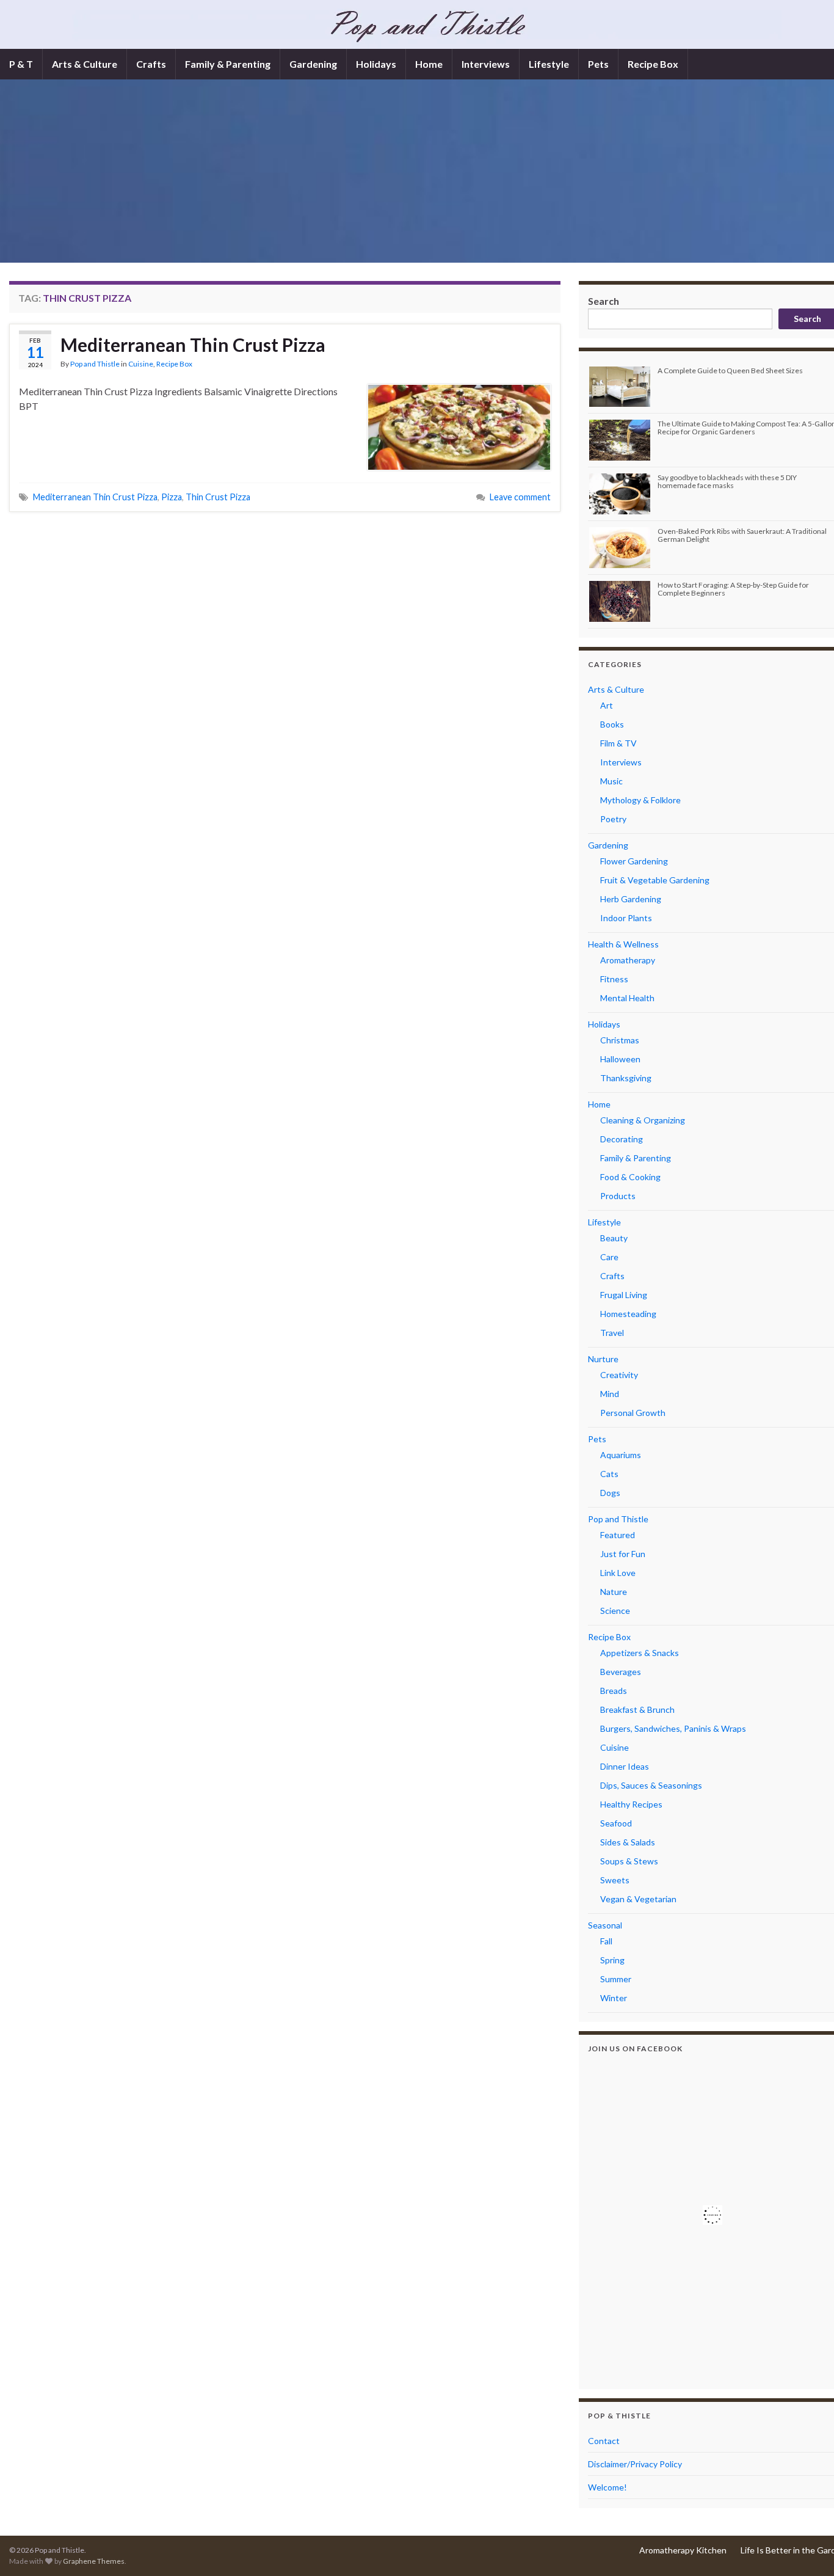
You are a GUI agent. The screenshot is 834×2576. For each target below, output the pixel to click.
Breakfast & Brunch (637, 1709)
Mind (610, 1394)
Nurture (603, 1359)
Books (612, 724)
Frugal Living (624, 1295)
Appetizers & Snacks (640, 1653)
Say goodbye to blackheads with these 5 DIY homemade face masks (727, 481)
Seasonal (605, 1925)
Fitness (614, 979)
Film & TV (618, 743)
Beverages (621, 1672)
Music (611, 781)
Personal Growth (633, 1413)
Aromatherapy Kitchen (683, 2550)
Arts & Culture (85, 64)
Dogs (610, 1493)
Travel (612, 1333)
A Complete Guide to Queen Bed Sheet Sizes (730, 370)
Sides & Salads (628, 1842)
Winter (614, 1998)
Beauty (614, 1238)
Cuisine (141, 364)
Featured (618, 1535)
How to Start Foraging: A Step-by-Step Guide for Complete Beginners (733, 589)
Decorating (622, 1139)
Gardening (313, 64)
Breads (614, 1691)
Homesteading (628, 1314)
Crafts (151, 64)
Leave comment (520, 497)
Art (607, 705)
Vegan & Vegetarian (638, 1899)
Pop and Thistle (95, 364)
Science (615, 1611)
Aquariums (621, 1455)
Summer (616, 1979)
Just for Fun (623, 1554)
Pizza (172, 497)
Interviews (486, 64)
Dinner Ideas (625, 1766)
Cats (609, 1474)
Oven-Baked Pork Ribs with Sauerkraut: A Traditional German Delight (742, 535)
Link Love (618, 1573)
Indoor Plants (626, 918)
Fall (606, 1941)
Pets (598, 64)
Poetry (613, 819)
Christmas (620, 1040)
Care (609, 1257)
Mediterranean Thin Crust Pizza (193, 345)
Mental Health (627, 998)
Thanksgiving (626, 1078)
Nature (614, 1592)
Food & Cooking (630, 1177)
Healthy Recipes (631, 1804)
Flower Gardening (634, 861)
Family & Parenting (228, 64)
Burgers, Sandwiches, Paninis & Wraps (673, 1728)
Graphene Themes (94, 2561)
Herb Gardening (631, 899)
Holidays (376, 64)
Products (618, 1196)
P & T (21, 64)
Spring (612, 1960)
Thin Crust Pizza (218, 497)
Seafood (616, 1823)
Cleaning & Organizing (643, 1120)
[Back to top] (807, 2549)
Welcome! (607, 2487)
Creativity (619, 1375)
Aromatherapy (628, 960)
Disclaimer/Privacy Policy (635, 2464)
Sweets (615, 1880)
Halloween (620, 1059)
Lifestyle (549, 64)
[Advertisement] (427, 171)
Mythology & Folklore (640, 800)
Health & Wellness (623, 944)
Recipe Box (653, 64)
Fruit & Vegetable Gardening (655, 880)
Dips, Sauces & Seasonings (651, 1785)
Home (429, 64)
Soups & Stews (629, 1861)
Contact (604, 2441)
